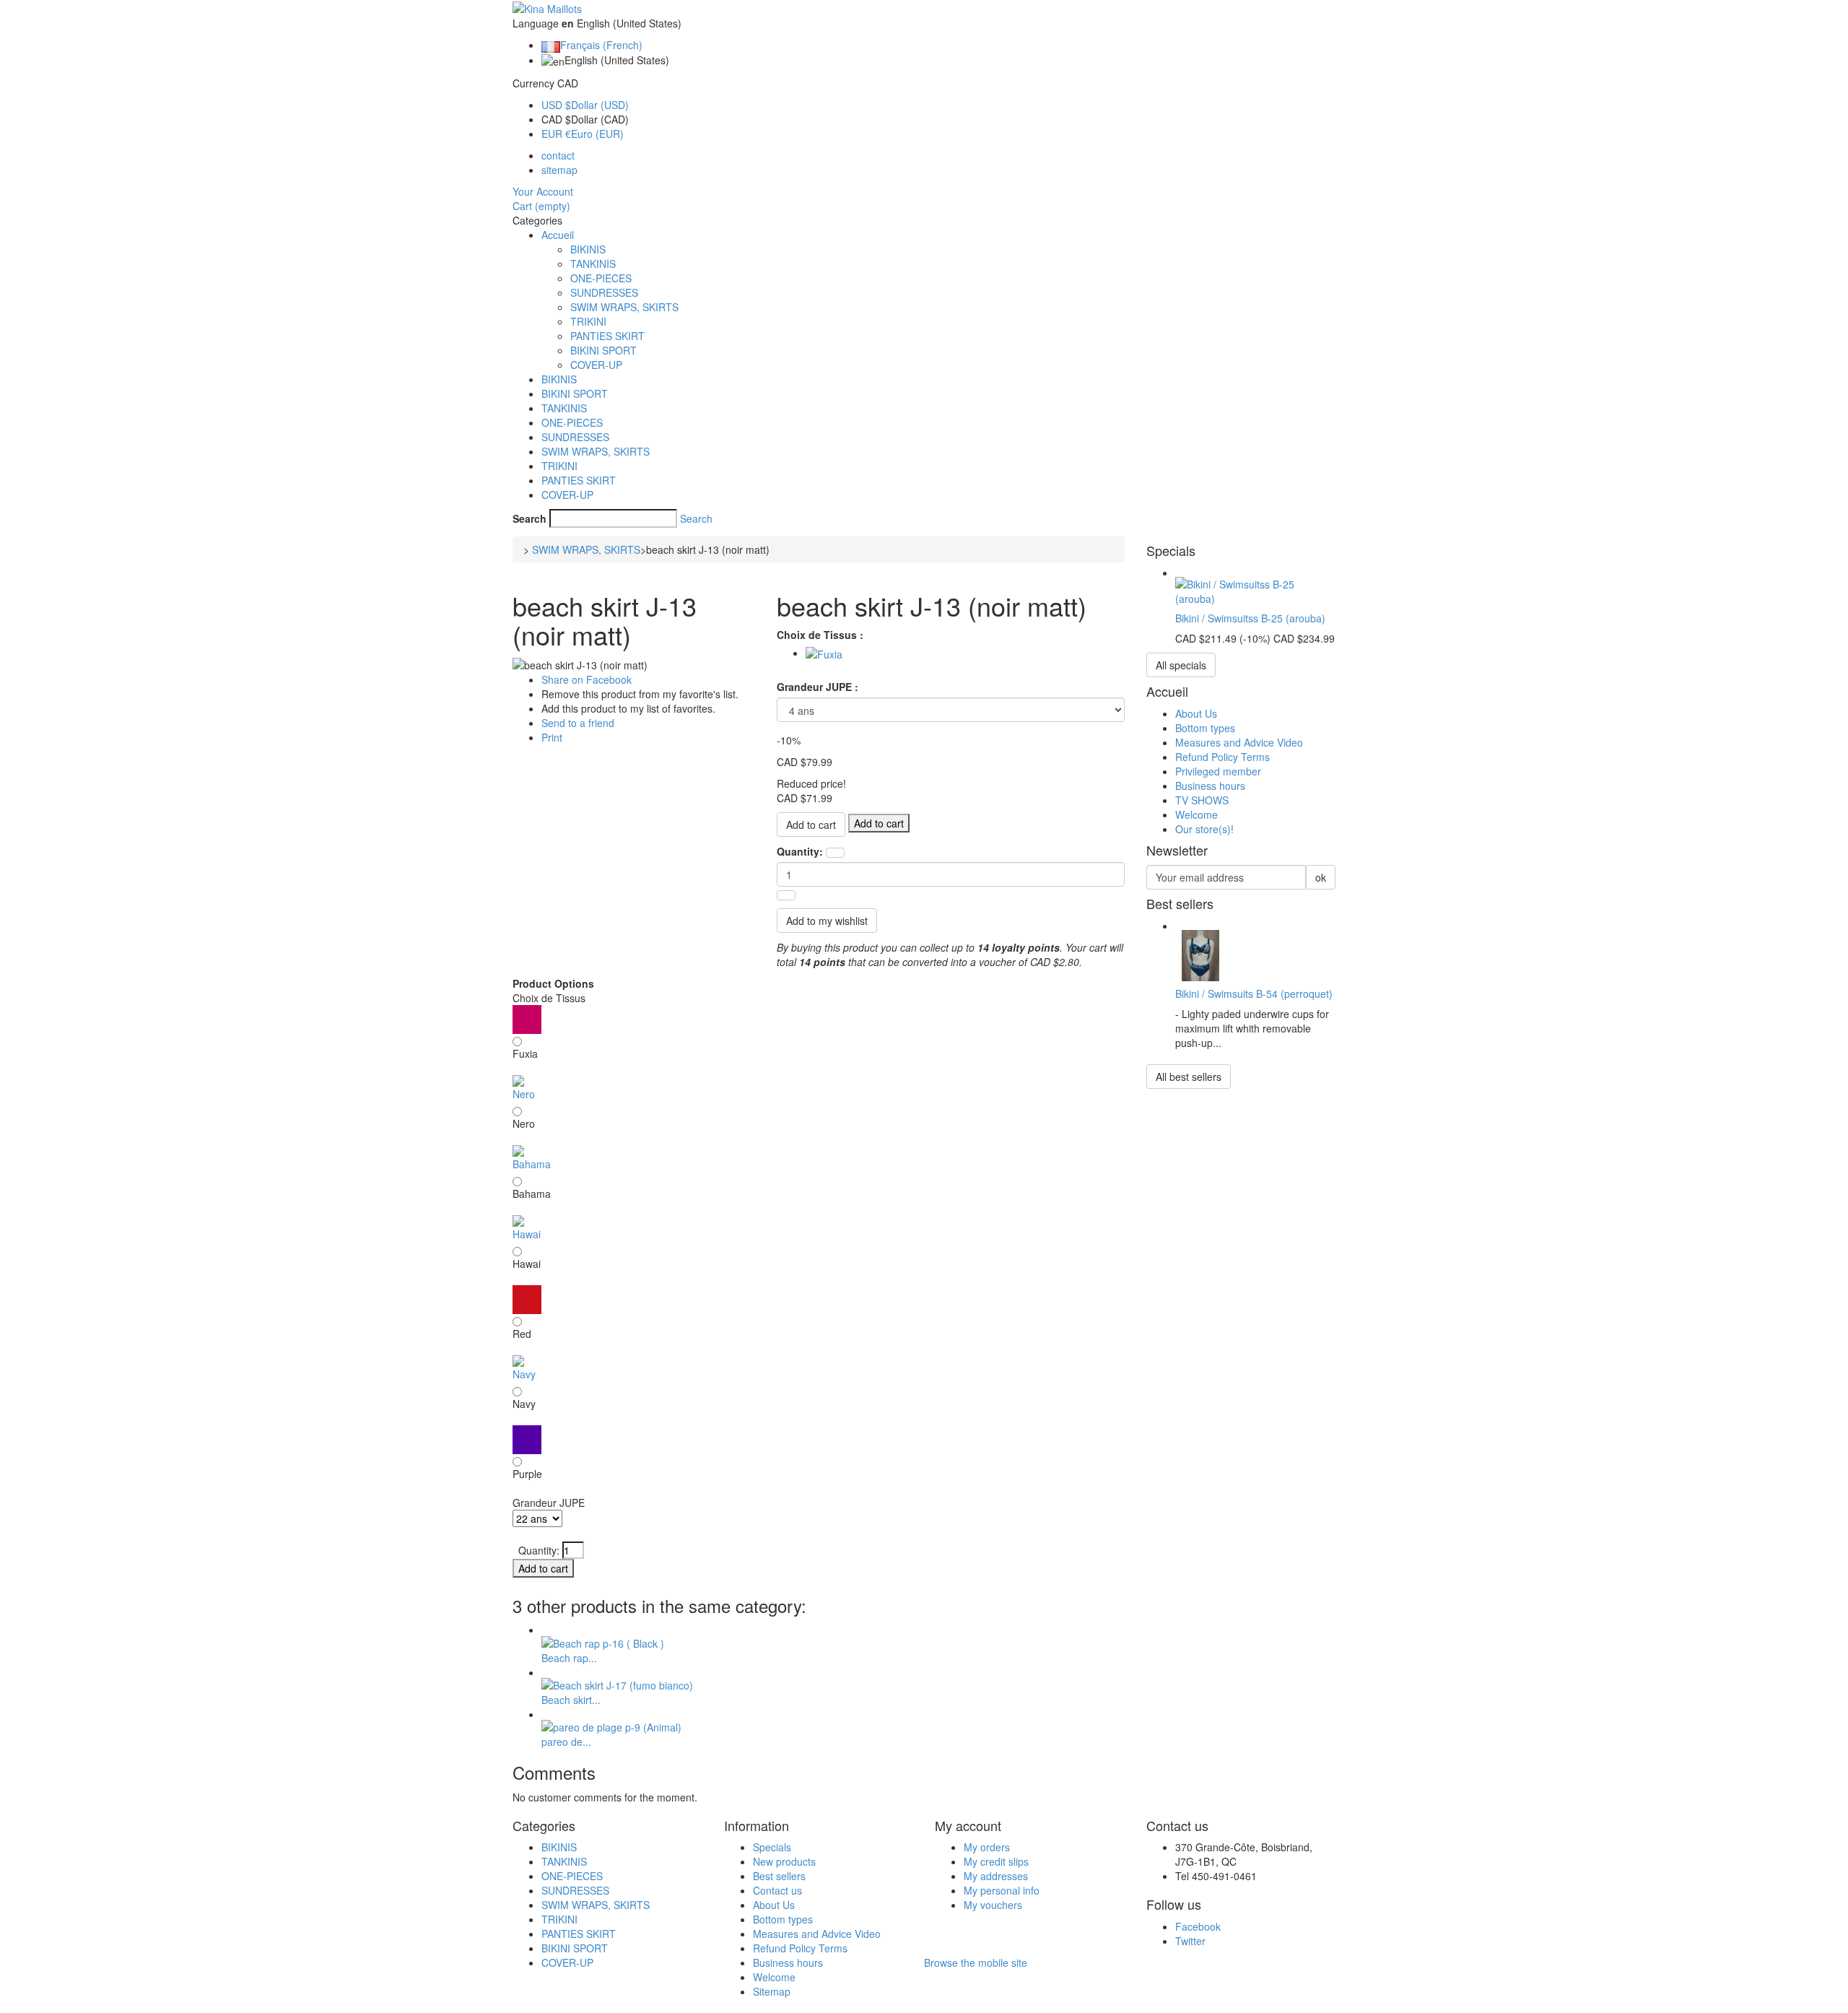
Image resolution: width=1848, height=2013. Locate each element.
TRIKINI (588, 321)
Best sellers (779, 1876)
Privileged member (1218, 771)
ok (1321, 877)
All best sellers (1189, 1077)
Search (529, 518)
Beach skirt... (571, 1700)
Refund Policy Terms (1222, 757)
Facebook (1198, 1926)
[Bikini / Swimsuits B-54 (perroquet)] (1201, 954)
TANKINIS (593, 264)
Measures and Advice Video (1239, 742)
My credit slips (996, 1861)
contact (558, 155)
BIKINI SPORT (603, 350)
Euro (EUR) (583, 134)
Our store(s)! (1204, 829)
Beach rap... (569, 1658)
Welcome (1197, 814)
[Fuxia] (824, 653)
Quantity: (800, 851)
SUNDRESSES (604, 292)
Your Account (543, 191)
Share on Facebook (587, 679)
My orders (987, 1847)
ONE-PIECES (601, 278)
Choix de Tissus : (821, 635)
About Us (1196, 713)
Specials (772, 1847)
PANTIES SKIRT (607, 336)
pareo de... (566, 1742)
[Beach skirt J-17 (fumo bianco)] (617, 1684)
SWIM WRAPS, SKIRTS (624, 307)
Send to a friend (578, 723)
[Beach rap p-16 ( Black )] (603, 1641)
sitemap (559, 170)
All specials (1181, 665)
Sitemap (772, 1991)
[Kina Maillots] (547, 7)
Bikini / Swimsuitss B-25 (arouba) (1250, 618)
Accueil (558, 235)
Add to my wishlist (827, 921)
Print (552, 737)
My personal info (1002, 1890)
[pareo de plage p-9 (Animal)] (611, 1726)
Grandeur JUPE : (819, 687)
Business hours (1210, 786)
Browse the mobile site (976, 1962)
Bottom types (1205, 728)
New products (784, 1861)
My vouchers (993, 1905)
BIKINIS (588, 249)
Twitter (1190, 1941)
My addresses (996, 1876)
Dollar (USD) (585, 105)
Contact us (777, 1890)
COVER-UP (596, 365)
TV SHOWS (1202, 800)
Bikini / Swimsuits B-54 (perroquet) (1254, 994)
